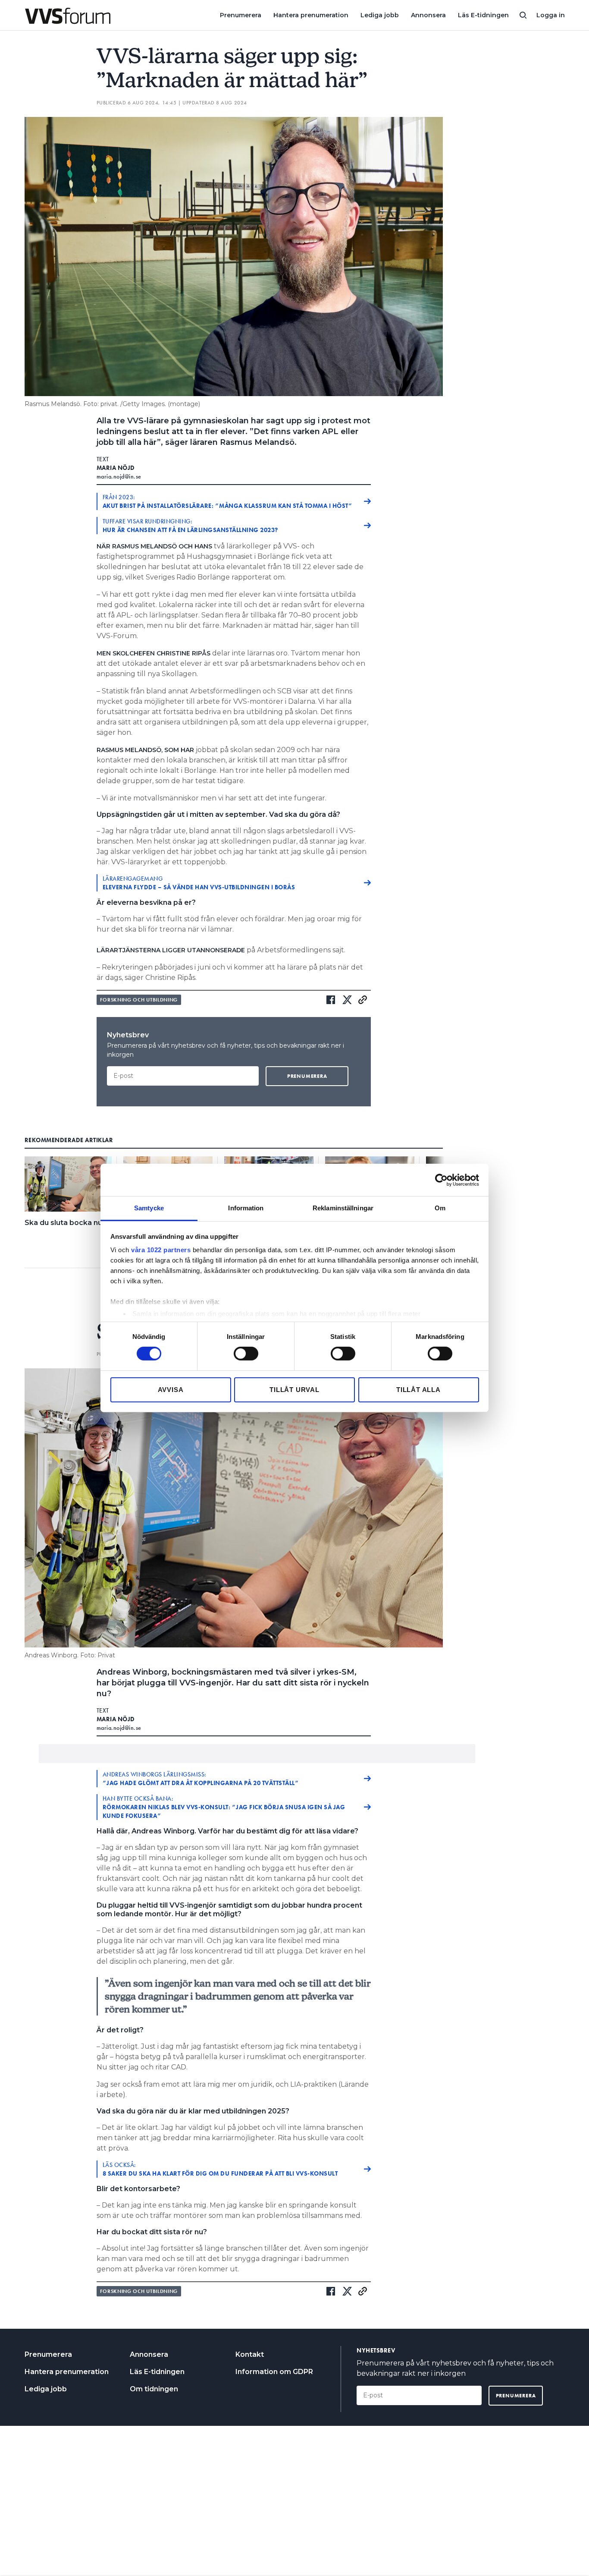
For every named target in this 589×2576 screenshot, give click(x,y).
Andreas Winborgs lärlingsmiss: (201, 1779)
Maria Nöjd (116, 468)
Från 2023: (228, 501)
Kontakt (250, 2354)
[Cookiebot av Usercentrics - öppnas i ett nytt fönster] (441, 1180)
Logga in (551, 15)
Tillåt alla (418, 1390)
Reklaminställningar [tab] (343, 1208)
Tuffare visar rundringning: (190, 526)
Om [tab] (440, 1208)
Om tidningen (154, 2389)
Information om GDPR (274, 2372)
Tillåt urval (294, 1390)
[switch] (246, 1354)
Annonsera (428, 15)
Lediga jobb (380, 15)
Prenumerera (241, 15)
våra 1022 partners (161, 1250)
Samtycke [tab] (149, 1208)
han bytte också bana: (224, 1807)
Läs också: (220, 2169)
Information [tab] (246, 1208)
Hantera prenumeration (311, 15)
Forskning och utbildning (139, 1000)
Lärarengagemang (199, 883)
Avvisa (171, 1390)
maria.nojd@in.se (119, 476)
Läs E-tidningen (483, 15)
